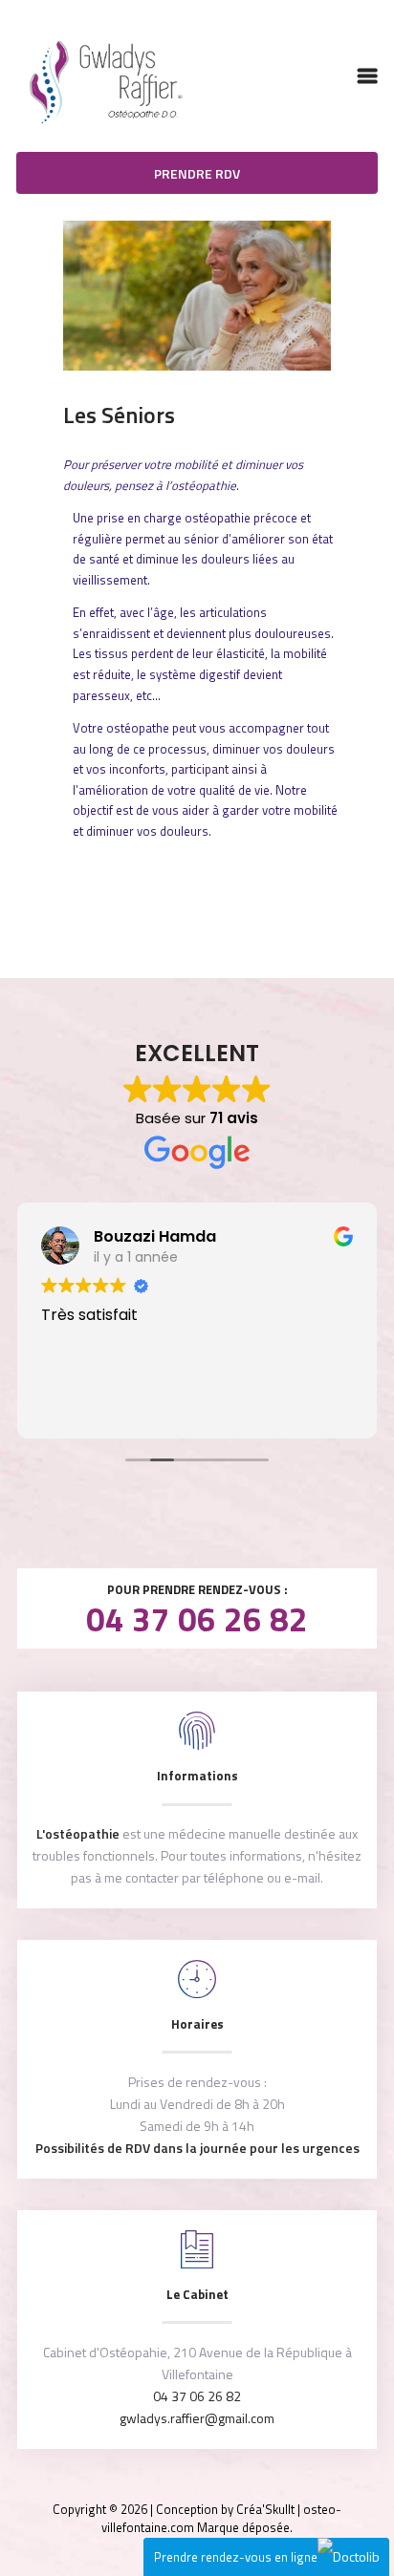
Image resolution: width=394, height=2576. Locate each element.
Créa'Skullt (265, 2509)
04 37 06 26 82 (197, 1619)
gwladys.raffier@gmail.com (197, 2418)
